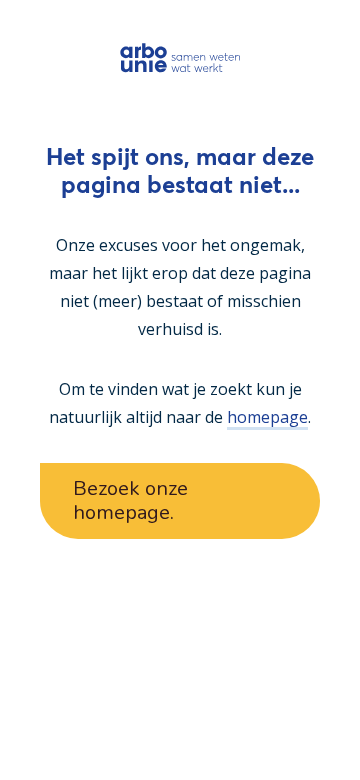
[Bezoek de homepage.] (180, 57)
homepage (267, 417)
